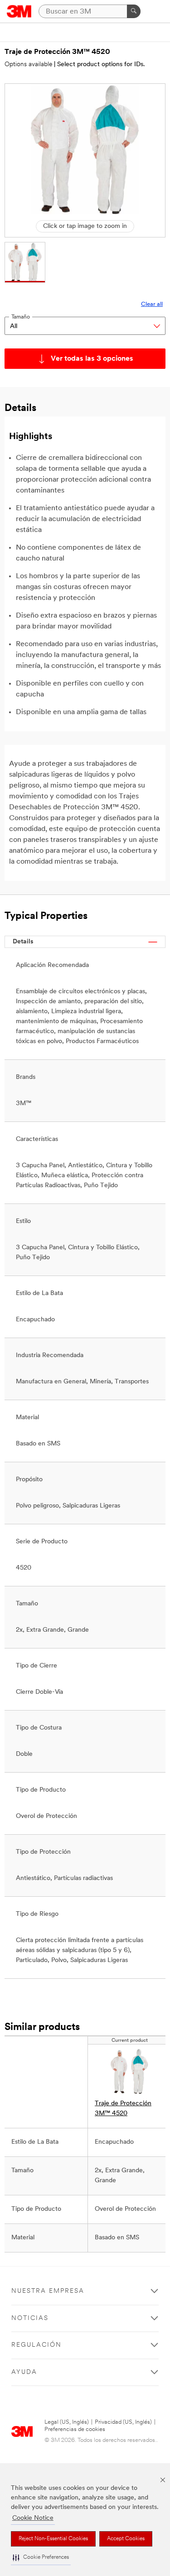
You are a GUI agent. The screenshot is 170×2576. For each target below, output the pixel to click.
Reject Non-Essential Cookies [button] (53, 2539)
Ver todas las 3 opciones (92, 359)
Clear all (152, 304)
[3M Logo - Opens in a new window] (19, 11)
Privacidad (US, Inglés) (123, 2422)
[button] (41, 2558)
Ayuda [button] (24, 2372)
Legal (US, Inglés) (67, 2422)
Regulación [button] (36, 2345)
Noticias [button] (30, 2318)
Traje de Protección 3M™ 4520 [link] (123, 2109)
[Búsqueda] (134, 11)
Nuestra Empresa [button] (48, 2291)
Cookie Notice (33, 2518)
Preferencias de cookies (75, 2429)
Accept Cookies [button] (126, 2539)
